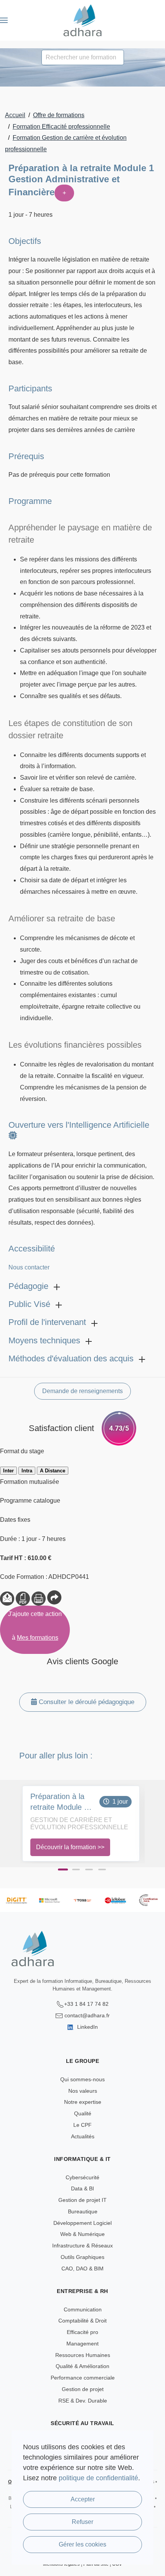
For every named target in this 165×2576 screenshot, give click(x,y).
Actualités (83, 2136)
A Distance (53, 1471)
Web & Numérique (82, 2234)
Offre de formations (59, 115)
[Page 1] (63, 1870)
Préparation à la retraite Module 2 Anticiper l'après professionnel (59, 1802)
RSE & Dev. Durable (83, 2401)
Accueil (15, 115)
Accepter (83, 2499)
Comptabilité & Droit (82, 2321)
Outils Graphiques (82, 2257)
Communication (83, 2309)
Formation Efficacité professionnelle (61, 127)
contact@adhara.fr (87, 2015)
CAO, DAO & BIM (82, 2269)
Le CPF (82, 2125)
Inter (8, 1471)
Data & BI (82, 2188)
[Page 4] (102, 1869)
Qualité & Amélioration (82, 2366)
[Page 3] (89, 1869)
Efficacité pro (82, 2332)
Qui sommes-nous (82, 2079)
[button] (4, 20)
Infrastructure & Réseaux (82, 2246)
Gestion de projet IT (82, 2200)
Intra (27, 1471)
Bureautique (83, 2211)
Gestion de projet (83, 2389)
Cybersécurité (82, 2177)
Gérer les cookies (82, 2544)
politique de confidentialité (98, 2478)
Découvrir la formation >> (70, 1847)
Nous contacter (29, 1267)
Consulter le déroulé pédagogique (86, 1702)
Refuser (82, 2522)
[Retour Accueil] (83, 20)
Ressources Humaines (83, 2355)
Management (82, 2344)
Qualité (83, 2113)
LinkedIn (87, 2027)
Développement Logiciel (82, 2223)
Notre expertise (83, 2102)
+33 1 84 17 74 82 (86, 2004)
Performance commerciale (83, 2378)
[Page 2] (76, 1869)
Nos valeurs (83, 2091)
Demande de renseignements (82, 1391)
